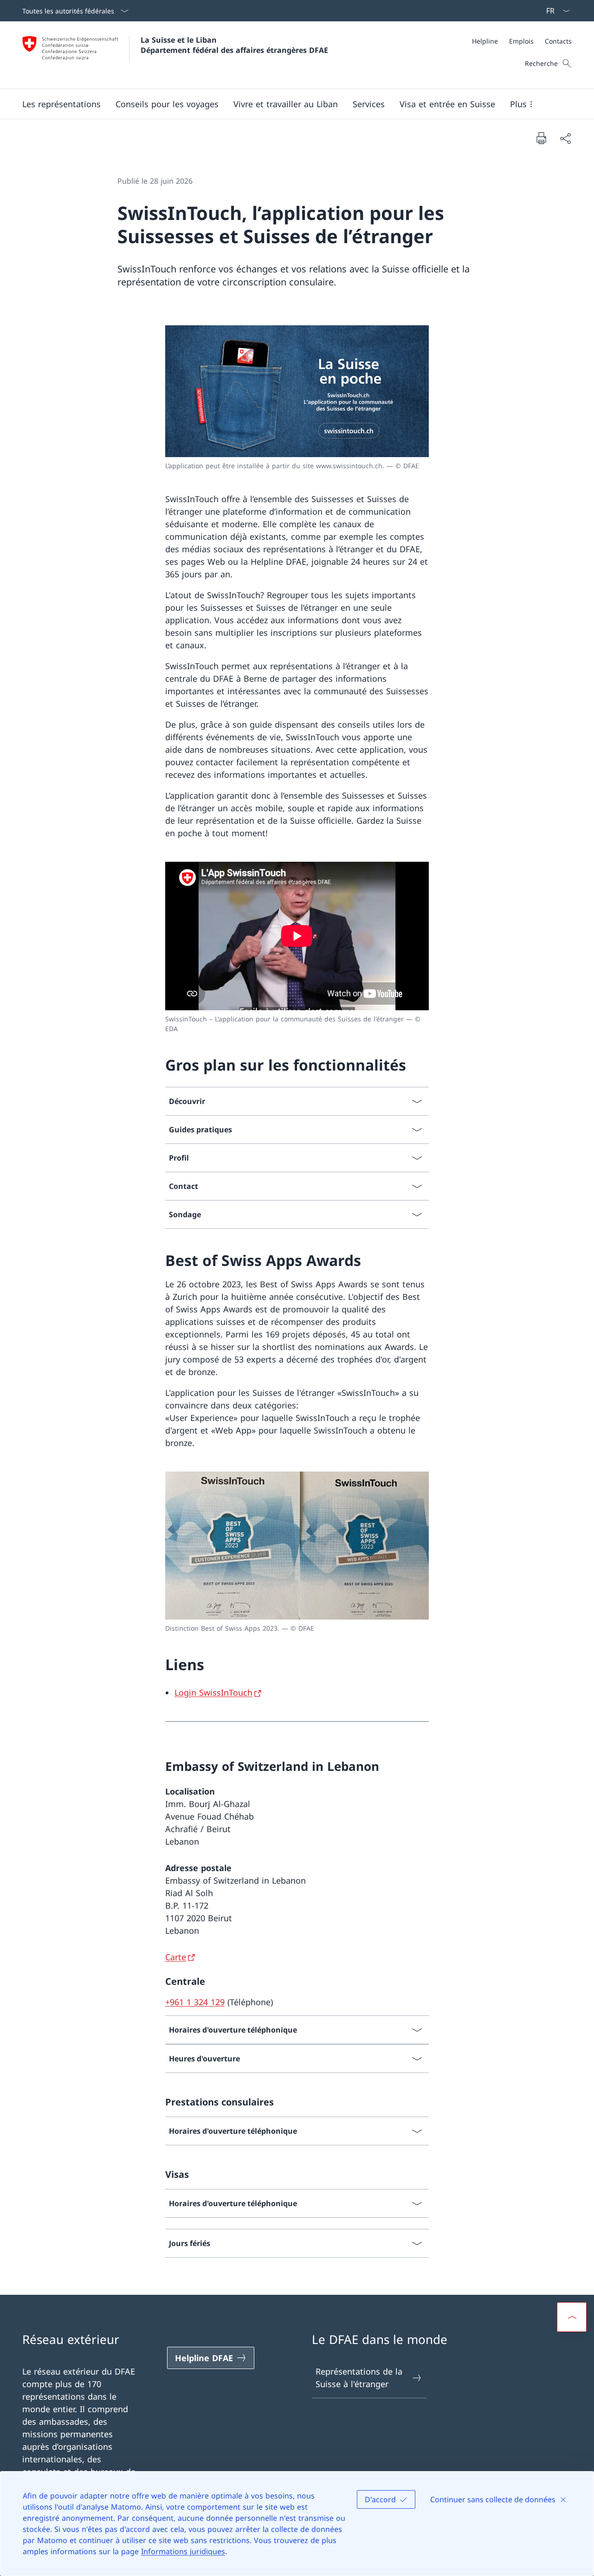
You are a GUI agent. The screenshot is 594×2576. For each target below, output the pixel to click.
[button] (61, 104)
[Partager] (565, 138)
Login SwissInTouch (213, 1692)
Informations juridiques (183, 2551)
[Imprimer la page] (541, 138)
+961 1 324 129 (195, 2002)
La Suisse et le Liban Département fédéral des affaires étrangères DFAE (234, 45)
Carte (176, 1957)
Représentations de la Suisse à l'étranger (359, 2378)
